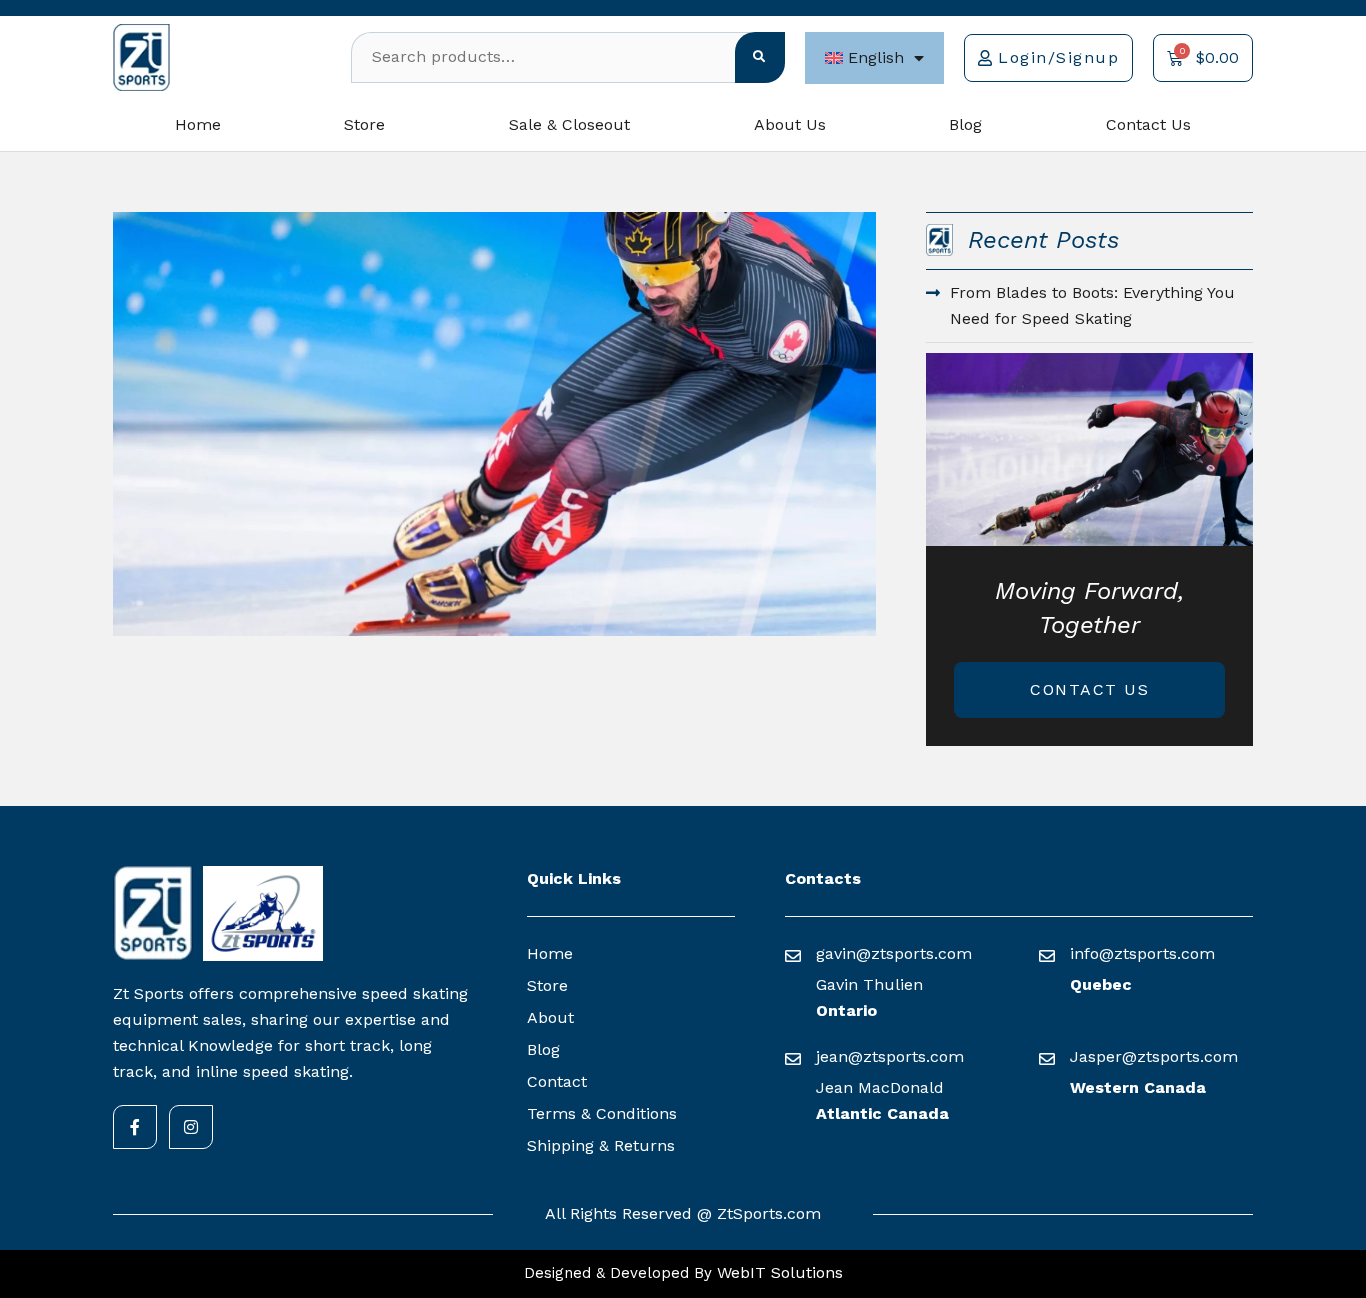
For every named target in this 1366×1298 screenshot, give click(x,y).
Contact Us (1148, 124)
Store (364, 124)
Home (198, 124)
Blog (965, 124)
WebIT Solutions (777, 1272)
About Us (790, 124)
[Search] (760, 57)
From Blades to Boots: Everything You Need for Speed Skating (1092, 305)
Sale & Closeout (569, 124)
